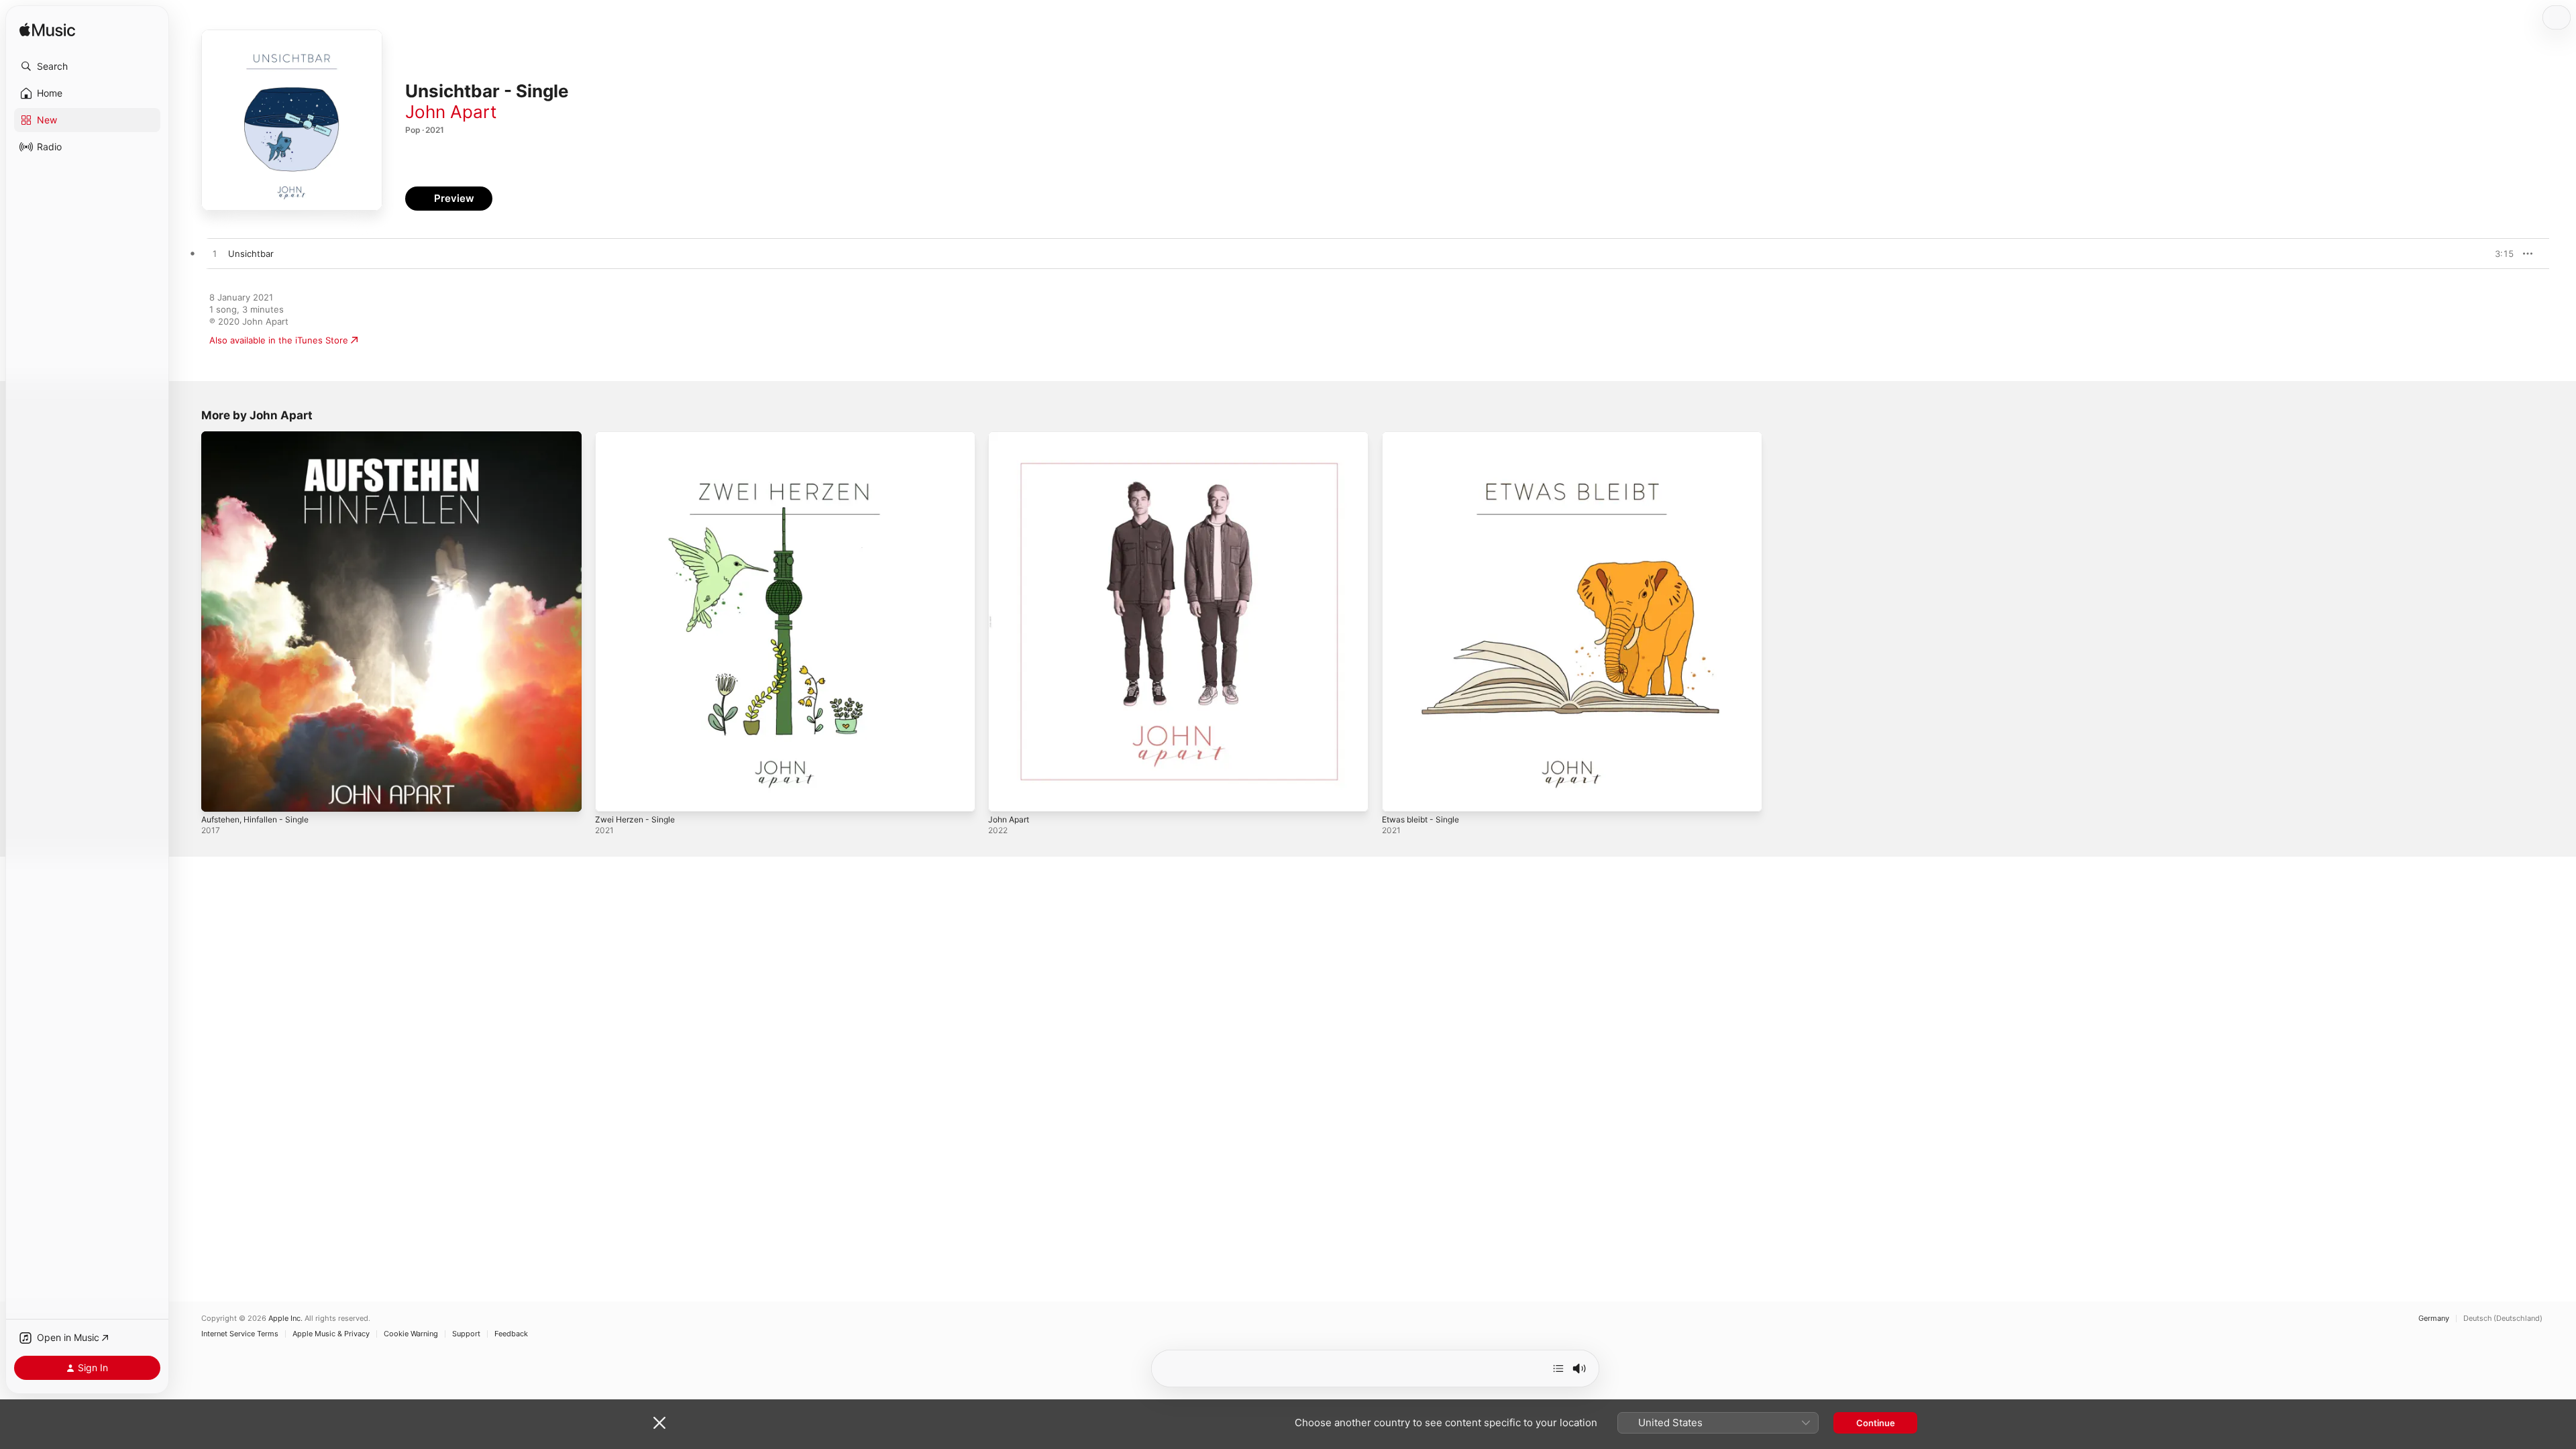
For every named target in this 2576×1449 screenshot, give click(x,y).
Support (466, 1334)
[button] (87, 66)
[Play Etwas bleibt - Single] (1399, 795)
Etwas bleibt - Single (1425, 437)
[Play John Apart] (1005, 795)
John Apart (451, 112)
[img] (47, 31)
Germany (2434, 1319)
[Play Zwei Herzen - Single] (612, 795)
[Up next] (1558, 1368)
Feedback (511, 1334)
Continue (1876, 1423)
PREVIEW (2499, 254)
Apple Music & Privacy (331, 1334)
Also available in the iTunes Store (279, 340)
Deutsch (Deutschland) (2503, 1319)
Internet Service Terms (240, 1334)
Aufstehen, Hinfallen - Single (262, 437)
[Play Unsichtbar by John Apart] (215, 254)
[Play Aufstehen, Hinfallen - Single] (218, 795)
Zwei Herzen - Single (639, 437)
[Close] (659, 1423)
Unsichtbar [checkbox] (251, 254)
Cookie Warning (411, 1334)
